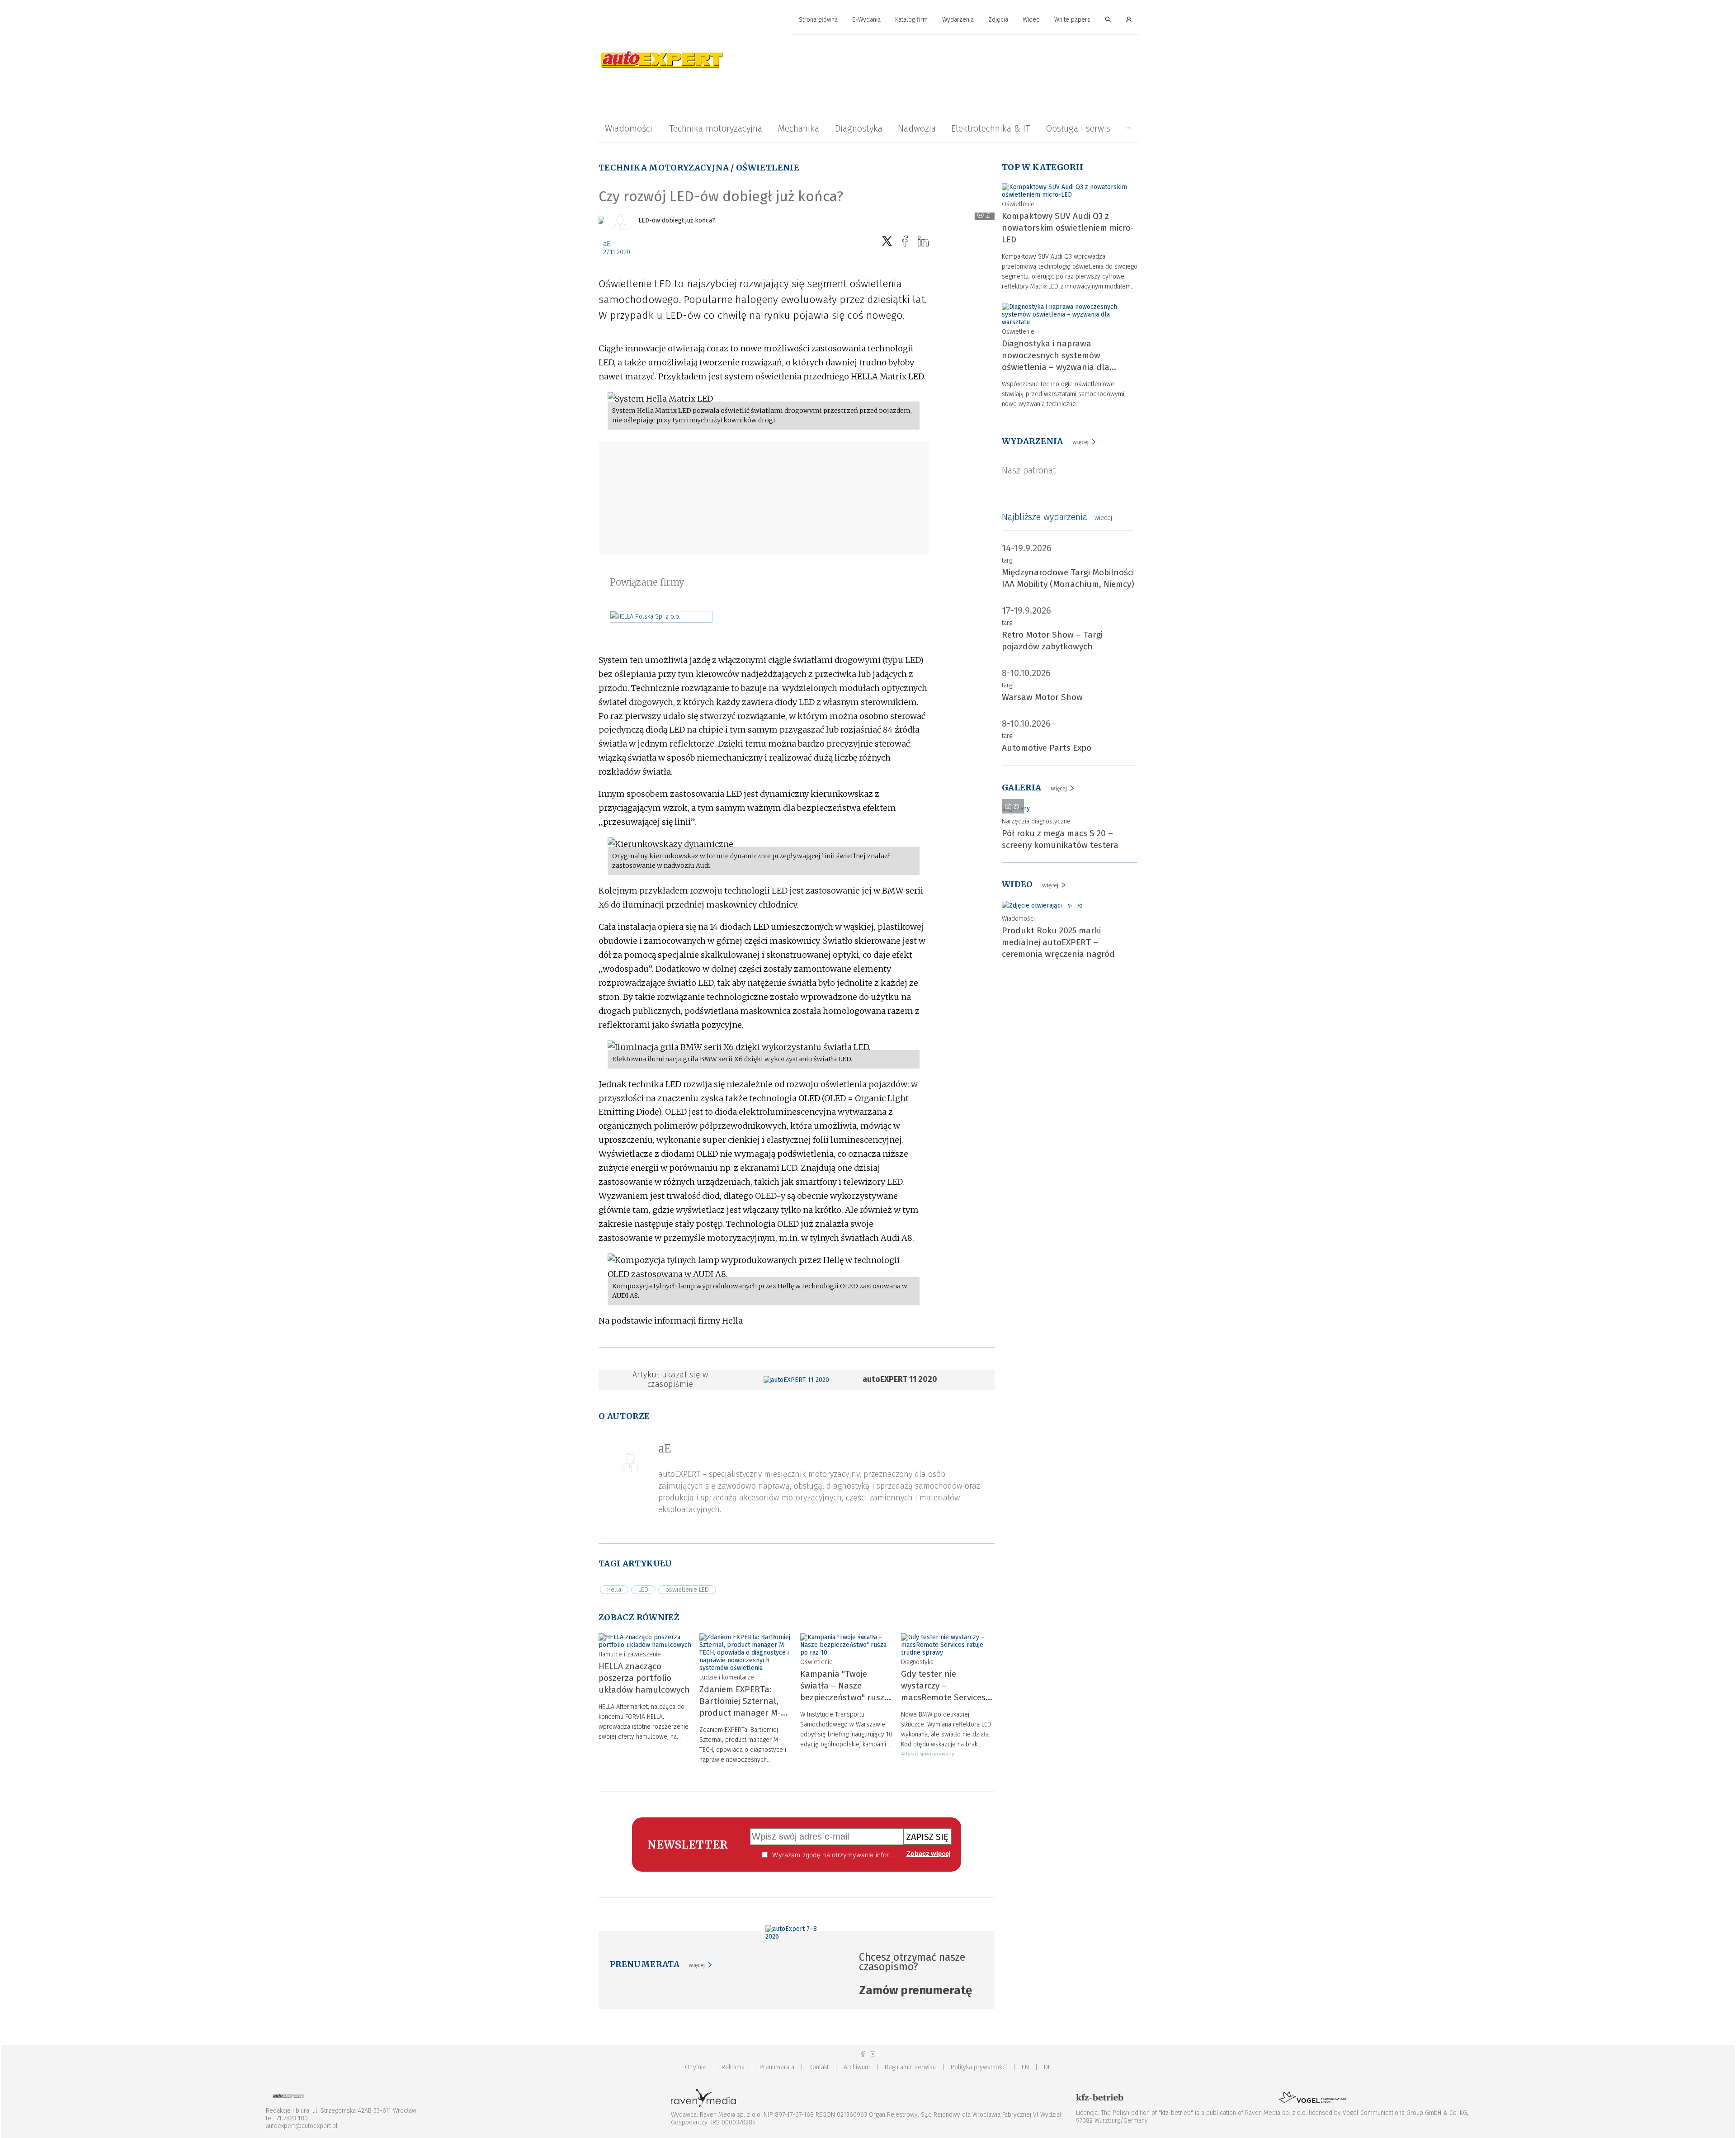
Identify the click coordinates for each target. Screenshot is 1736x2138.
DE (1047, 2067)
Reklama (733, 2067)
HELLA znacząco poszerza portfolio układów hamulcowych (644, 1678)
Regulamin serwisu (910, 2067)
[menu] (868, 20)
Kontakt (819, 2067)
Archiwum (857, 2067)
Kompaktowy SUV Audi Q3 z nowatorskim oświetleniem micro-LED (1068, 228)
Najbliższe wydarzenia (1057, 517)
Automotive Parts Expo (1047, 748)
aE (607, 244)
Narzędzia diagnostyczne (1036, 821)
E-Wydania (866, 20)
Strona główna (818, 20)
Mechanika (798, 128)
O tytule (696, 2067)
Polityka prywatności (979, 2067)
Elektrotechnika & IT (991, 128)
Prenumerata (777, 2067)
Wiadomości (629, 128)
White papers (1072, 20)
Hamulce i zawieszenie (630, 1654)
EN (1025, 2067)
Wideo (1031, 20)
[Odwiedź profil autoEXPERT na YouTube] (873, 2054)
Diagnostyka (859, 128)
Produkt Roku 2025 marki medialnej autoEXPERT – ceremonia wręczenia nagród (1058, 942)
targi (1008, 561)
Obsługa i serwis (1078, 128)
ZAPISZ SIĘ (927, 1837)
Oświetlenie (768, 168)
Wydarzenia (958, 20)
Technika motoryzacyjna (716, 128)
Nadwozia (917, 128)
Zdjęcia (998, 20)
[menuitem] (818, 20)
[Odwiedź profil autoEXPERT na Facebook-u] (863, 2054)
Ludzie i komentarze (727, 1677)
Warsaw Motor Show (1042, 697)
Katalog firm (911, 20)
